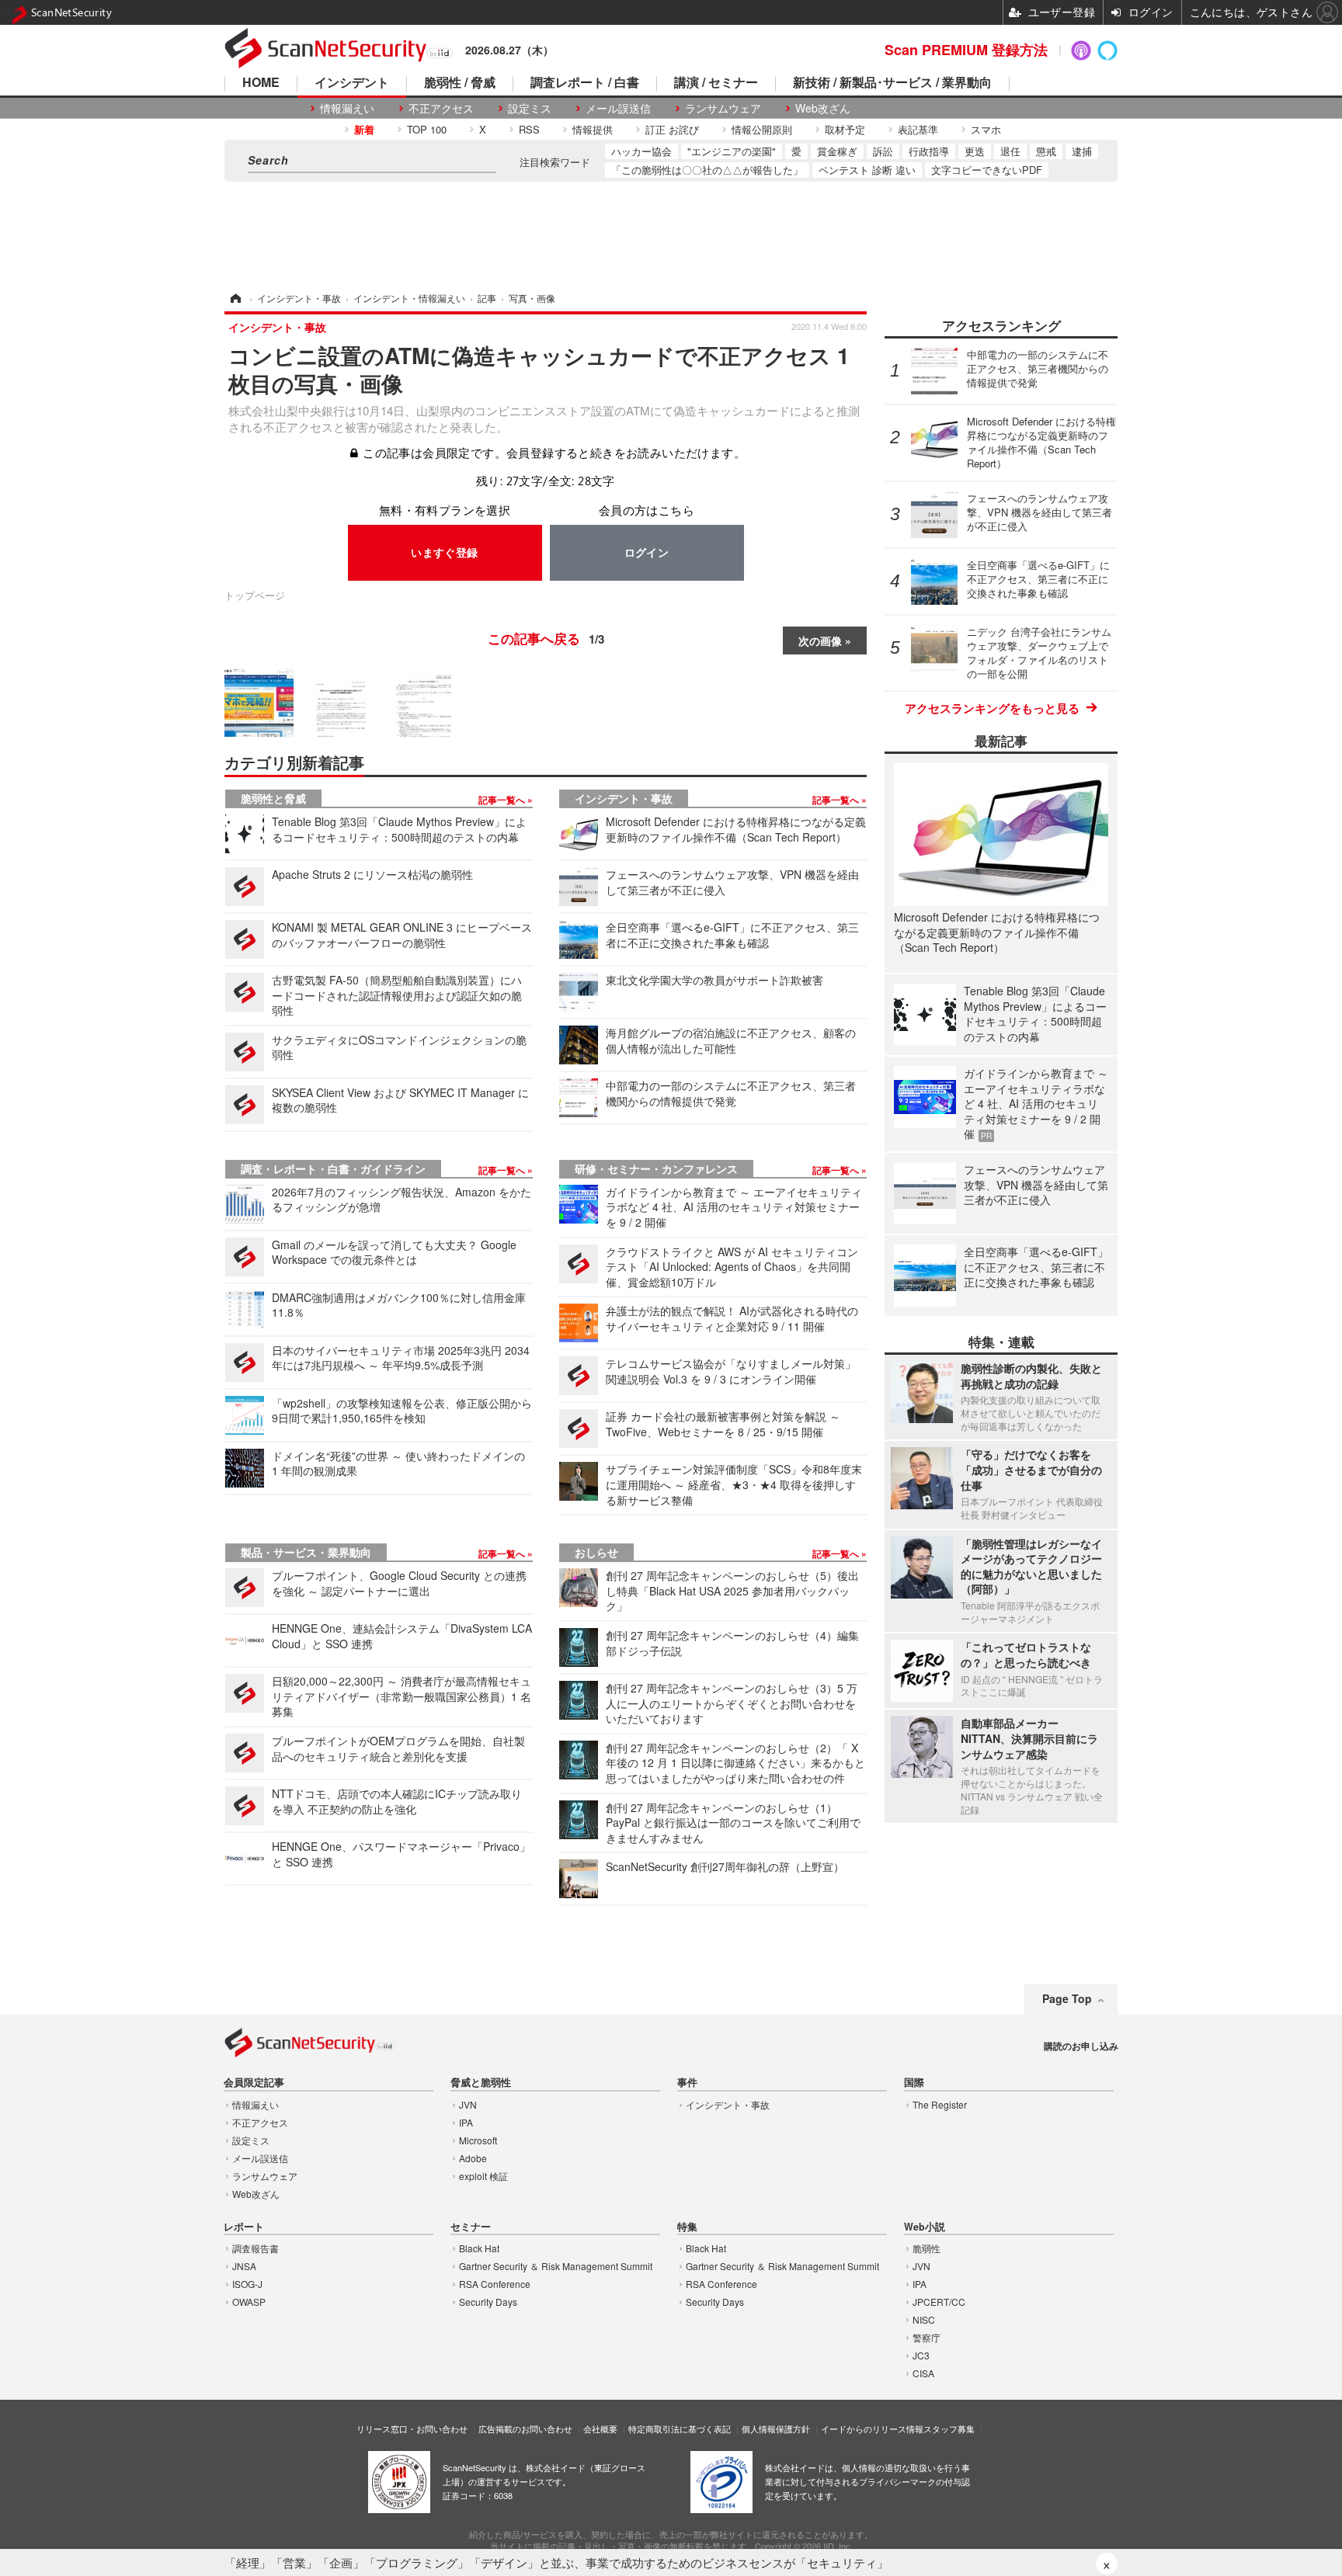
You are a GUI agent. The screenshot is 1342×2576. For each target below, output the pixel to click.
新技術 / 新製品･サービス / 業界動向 (892, 83)
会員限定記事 (254, 2083)
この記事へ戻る (546, 638)
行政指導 (929, 151)
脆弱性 (927, 2248)
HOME (261, 83)
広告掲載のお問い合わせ (525, 2428)
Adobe (473, 2158)
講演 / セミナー (716, 83)
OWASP (249, 2302)
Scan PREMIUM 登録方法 (966, 50)
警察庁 (927, 2337)
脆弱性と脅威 (273, 798)
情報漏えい (347, 108)
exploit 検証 (483, 2176)
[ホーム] (235, 298)
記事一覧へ (503, 800)
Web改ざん (823, 108)
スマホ (986, 129)
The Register (940, 2104)
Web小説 (925, 2227)
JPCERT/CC (939, 2302)
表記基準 (918, 129)
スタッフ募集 (949, 2428)
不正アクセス (441, 108)
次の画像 (820, 641)
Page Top (1067, 1998)
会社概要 (600, 2428)
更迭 (975, 151)
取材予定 (845, 129)
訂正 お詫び (672, 129)
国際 (914, 2083)
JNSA (244, 2266)
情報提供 (593, 129)
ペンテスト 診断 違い (867, 170)
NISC (924, 2319)
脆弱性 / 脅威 (460, 83)
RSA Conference (495, 2284)
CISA (923, 2373)
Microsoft (478, 2140)
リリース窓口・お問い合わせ (412, 2428)
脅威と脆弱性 (481, 2083)
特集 (687, 2227)
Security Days (488, 2302)
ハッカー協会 (641, 151)
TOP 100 (427, 129)
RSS (529, 129)
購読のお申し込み (1081, 2046)
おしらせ (596, 1552)
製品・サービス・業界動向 (306, 1552)
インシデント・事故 (624, 798)
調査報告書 (256, 2248)
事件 (687, 2083)
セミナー (471, 2227)
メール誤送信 (618, 108)
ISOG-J (247, 2284)
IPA (466, 2122)
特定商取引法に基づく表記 (680, 2428)
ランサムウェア (723, 108)
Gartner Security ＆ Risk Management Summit (556, 2266)
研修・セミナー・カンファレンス (656, 1168)
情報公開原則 (762, 129)
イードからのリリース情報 (872, 2428)
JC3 (921, 2355)
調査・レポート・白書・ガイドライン (333, 1168)
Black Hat (479, 2248)
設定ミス (530, 108)
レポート (244, 2227)
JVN (468, 2104)
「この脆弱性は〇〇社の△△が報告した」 (707, 170)
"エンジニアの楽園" (732, 151)
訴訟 (883, 151)
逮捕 (1082, 151)
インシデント (352, 83)
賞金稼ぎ (837, 151)
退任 (1010, 151)
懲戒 (1046, 151)
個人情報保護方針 (776, 2428)
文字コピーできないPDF (987, 170)
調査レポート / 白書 (585, 83)
